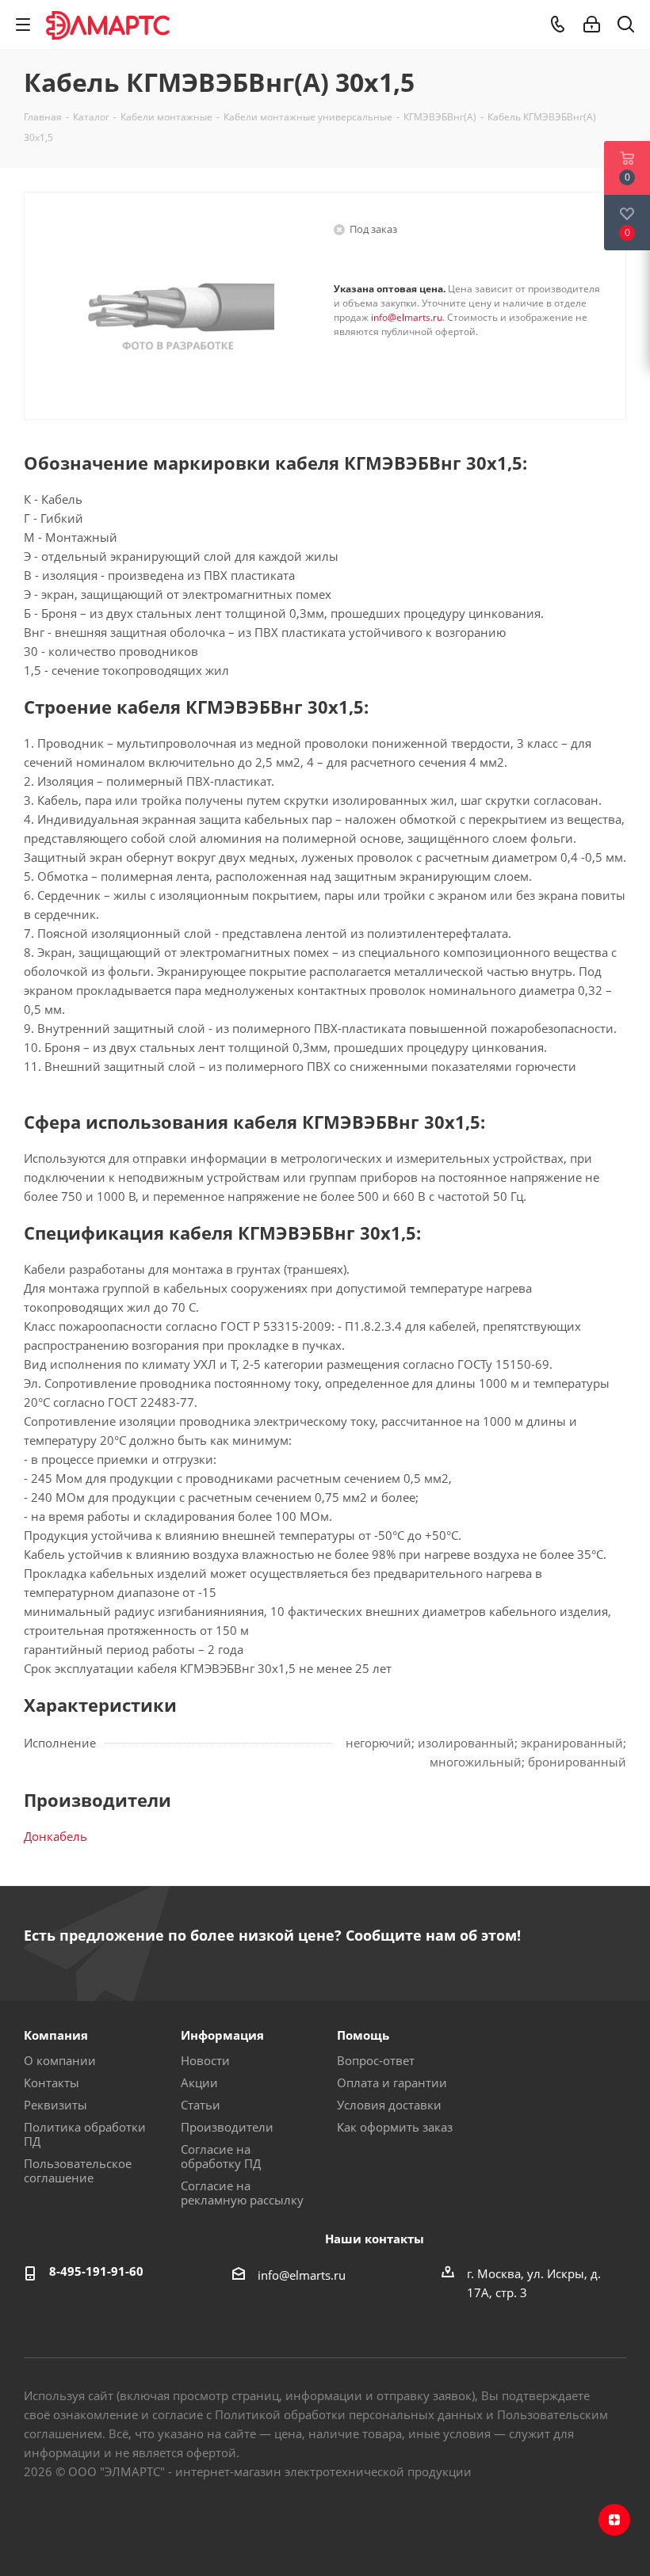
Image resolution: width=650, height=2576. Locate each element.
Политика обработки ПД (85, 2134)
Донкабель (55, 1836)
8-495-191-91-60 (96, 2271)
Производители (227, 2127)
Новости (205, 2060)
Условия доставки (389, 2105)
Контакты (52, 2083)
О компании (60, 2060)
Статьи (201, 2105)
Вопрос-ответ (376, 2060)
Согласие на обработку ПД (221, 2156)
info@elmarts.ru (407, 317)
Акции (199, 2083)
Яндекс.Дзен (614, 2520)
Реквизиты (55, 2105)
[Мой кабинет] (592, 25)
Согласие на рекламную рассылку (242, 2193)
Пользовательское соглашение (78, 2170)
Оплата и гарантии (392, 2083)
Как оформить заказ (395, 2127)
